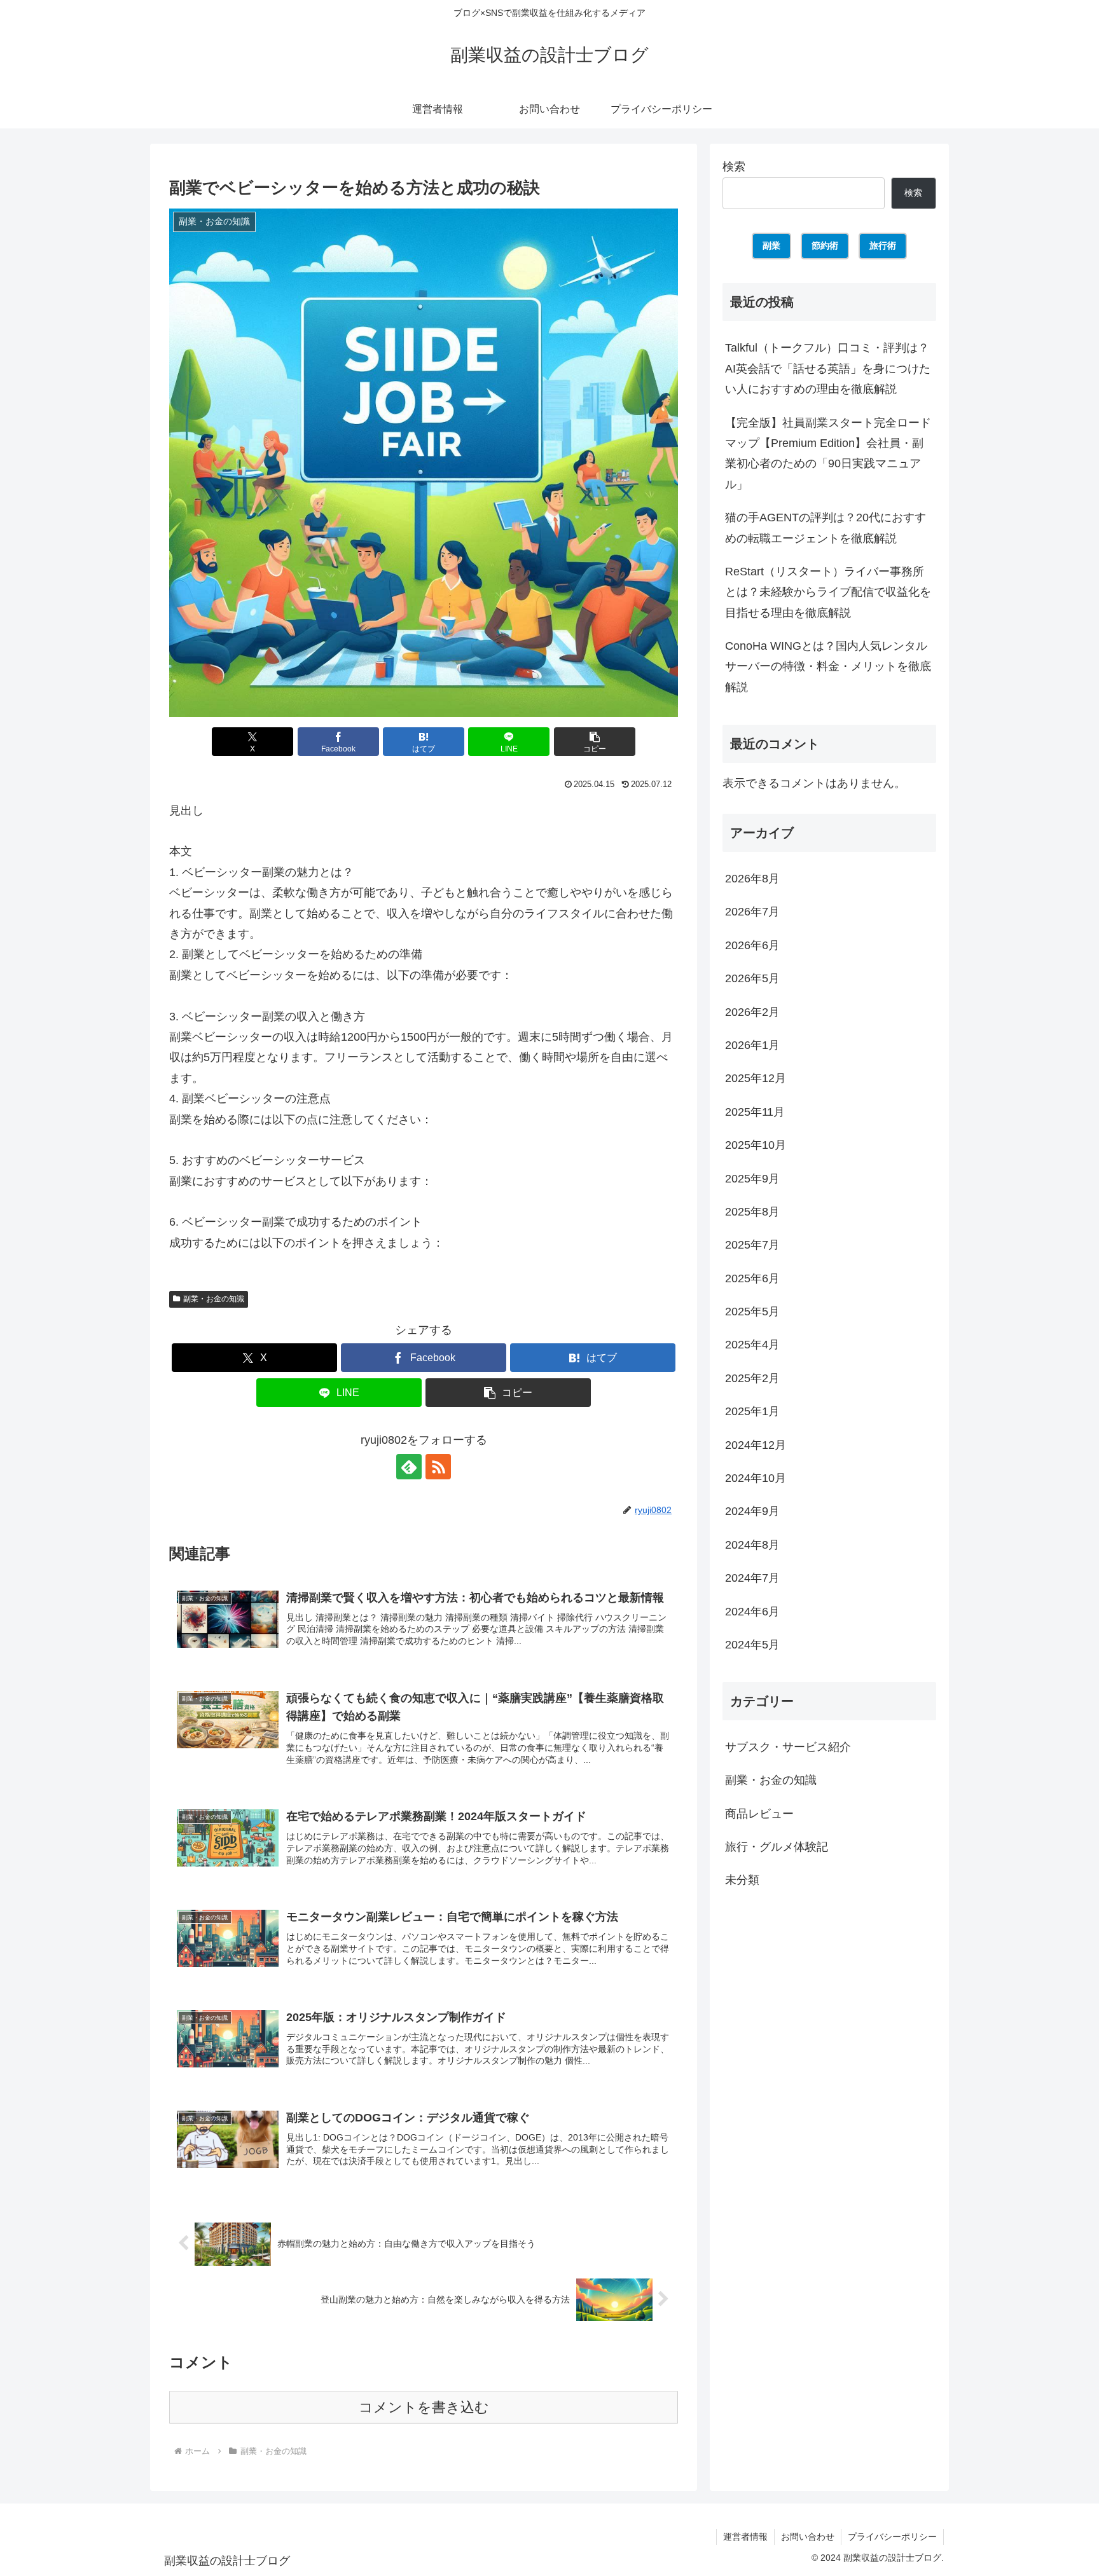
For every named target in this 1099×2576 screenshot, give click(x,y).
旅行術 (883, 245)
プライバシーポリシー (892, 2537)
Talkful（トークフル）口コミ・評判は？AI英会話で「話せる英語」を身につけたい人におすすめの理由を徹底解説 (828, 368)
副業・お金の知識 (214, 1299)
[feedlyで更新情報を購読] (409, 1467)
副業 (771, 245)
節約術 (825, 245)
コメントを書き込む (424, 2407)
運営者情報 (745, 2537)
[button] (595, 742)
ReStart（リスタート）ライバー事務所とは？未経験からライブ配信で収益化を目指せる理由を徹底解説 (828, 592)
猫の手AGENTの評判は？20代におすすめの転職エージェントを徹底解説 (826, 528)
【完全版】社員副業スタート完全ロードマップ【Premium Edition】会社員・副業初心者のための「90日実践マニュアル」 (828, 454)
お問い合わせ (808, 2537)
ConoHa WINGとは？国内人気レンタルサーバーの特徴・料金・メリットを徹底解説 (828, 667)
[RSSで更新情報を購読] (438, 1467)
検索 (734, 167)
